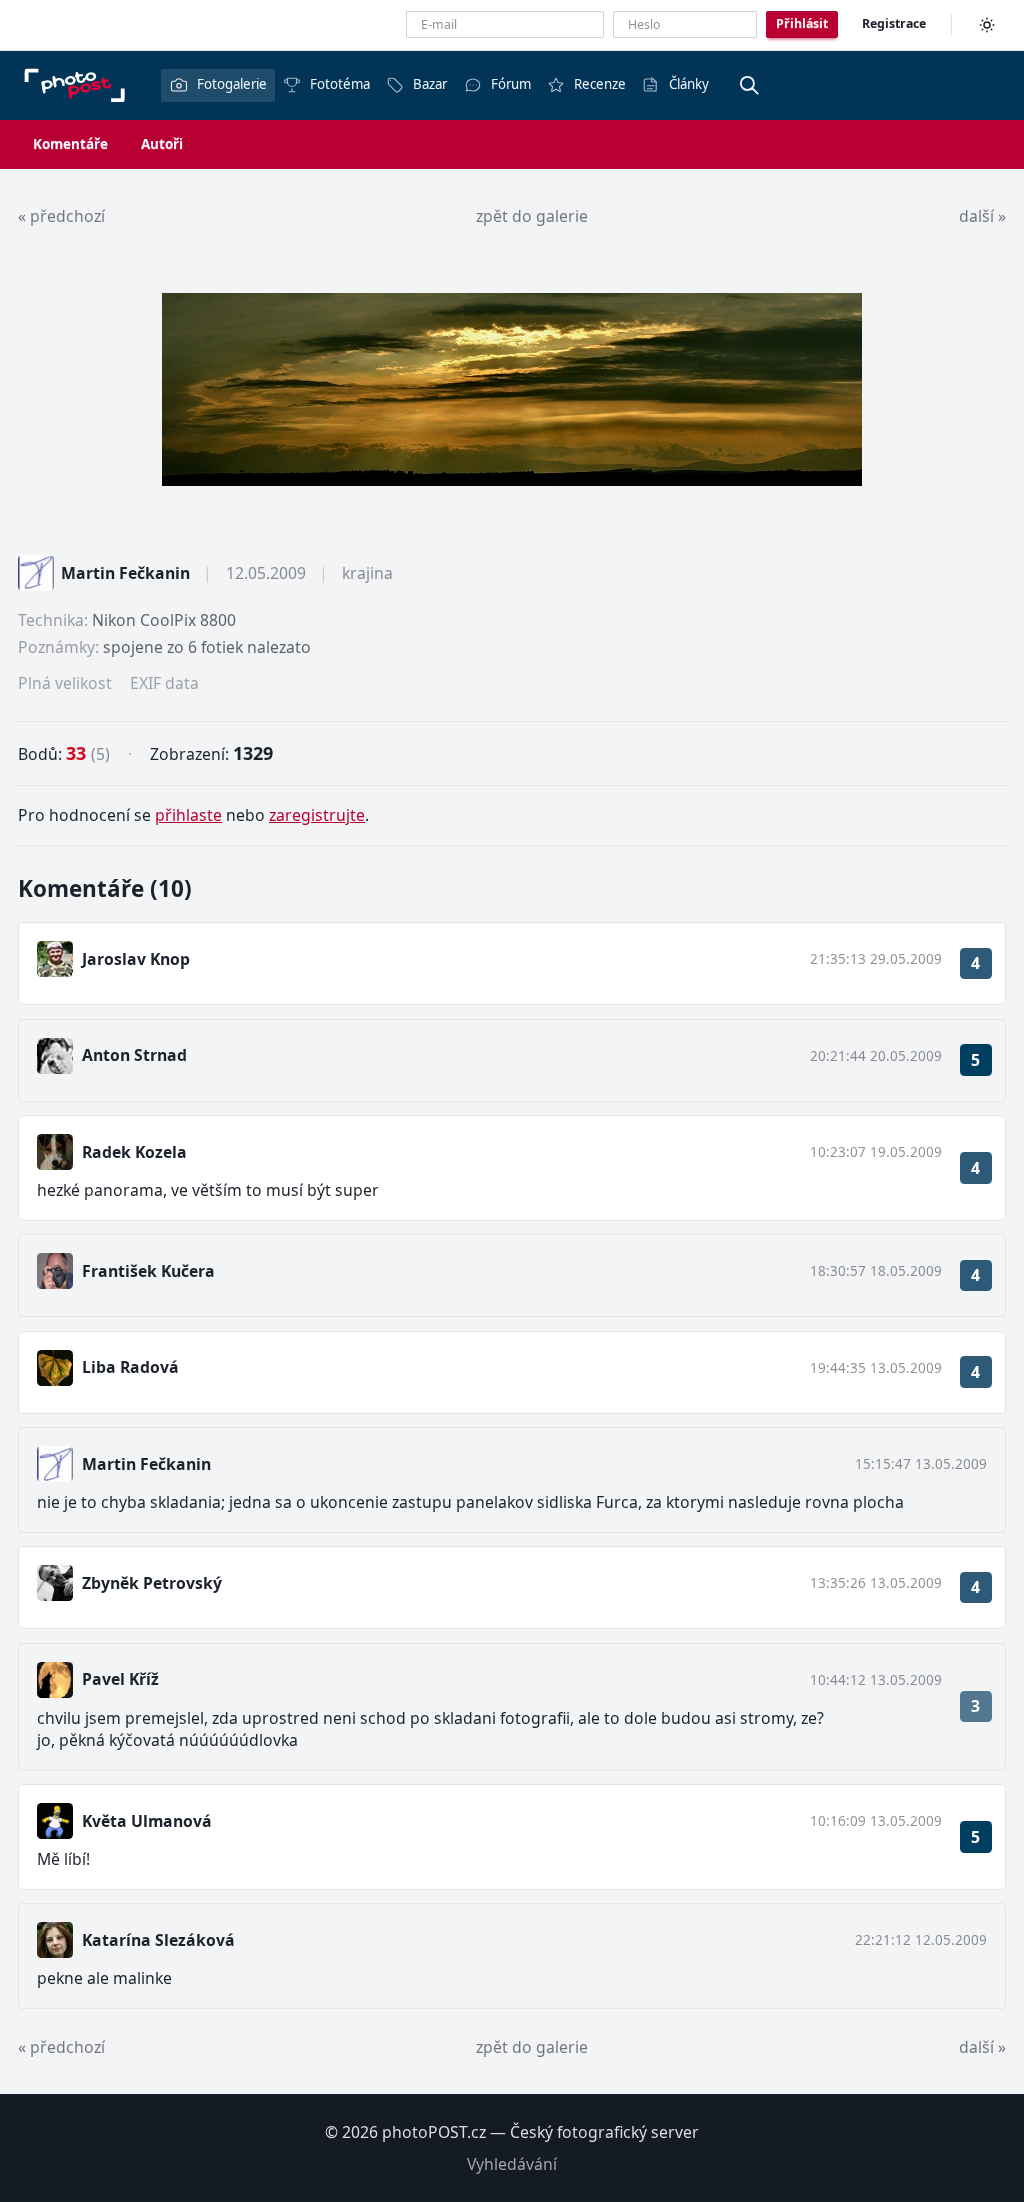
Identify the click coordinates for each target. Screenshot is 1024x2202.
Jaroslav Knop (136, 959)
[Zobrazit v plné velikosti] (512, 389)
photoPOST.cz (434, 2132)
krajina (367, 573)
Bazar (430, 84)
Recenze (600, 84)
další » (982, 216)
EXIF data (164, 683)
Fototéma (340, 84)
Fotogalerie (232, 84)
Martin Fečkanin (125, 573)
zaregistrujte (317, 815)
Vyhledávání (512, 2164)
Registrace (894, 23)
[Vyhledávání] (749, 85)
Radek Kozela (134, 1152)
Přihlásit (802, 23)
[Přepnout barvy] (987, 25)
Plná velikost (65, 683)
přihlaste (188, 815)
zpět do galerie (532, 216)
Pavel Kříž (120, 1679)
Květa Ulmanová (147, 1821)
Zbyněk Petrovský (152, 1583)
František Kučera (148, 1271)
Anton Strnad (134, 1055)
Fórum (511, 84)
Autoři (162, 144)
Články (689, 84)
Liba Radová (130, 1367)
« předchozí (61, 216)
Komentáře (70, 144)
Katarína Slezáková (158, 1940)
